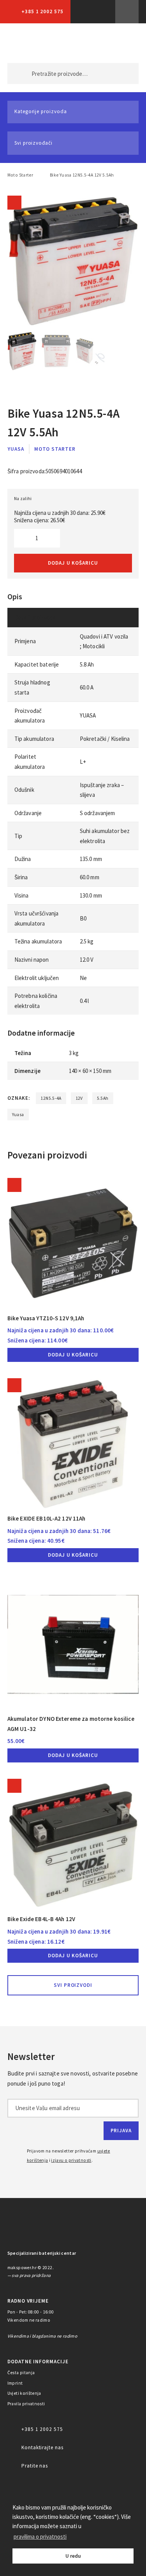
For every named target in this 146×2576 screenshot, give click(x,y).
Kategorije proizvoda (41, 111)
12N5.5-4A (51, 1098)
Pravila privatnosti (26, 2404)
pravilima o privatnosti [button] (40, 2537)
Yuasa (16, 449)
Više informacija (127, 12)
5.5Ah (103, 1098)
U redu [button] (73, 2556)
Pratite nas (35, 2466)
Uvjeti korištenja (24, 2393)
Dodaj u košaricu (73, 563)
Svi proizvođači (33, 143)
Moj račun (87, 43)
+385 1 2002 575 (42, 11)
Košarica (120, 43)
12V (79, 1098)
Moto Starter (20, 175)
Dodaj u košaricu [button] (73, 1355)
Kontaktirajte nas (42, 2447)
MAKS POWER (25, 43)
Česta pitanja (21, 2373)
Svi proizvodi (73, 1985)
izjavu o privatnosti (71, 2160)
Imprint (15, 2383)
